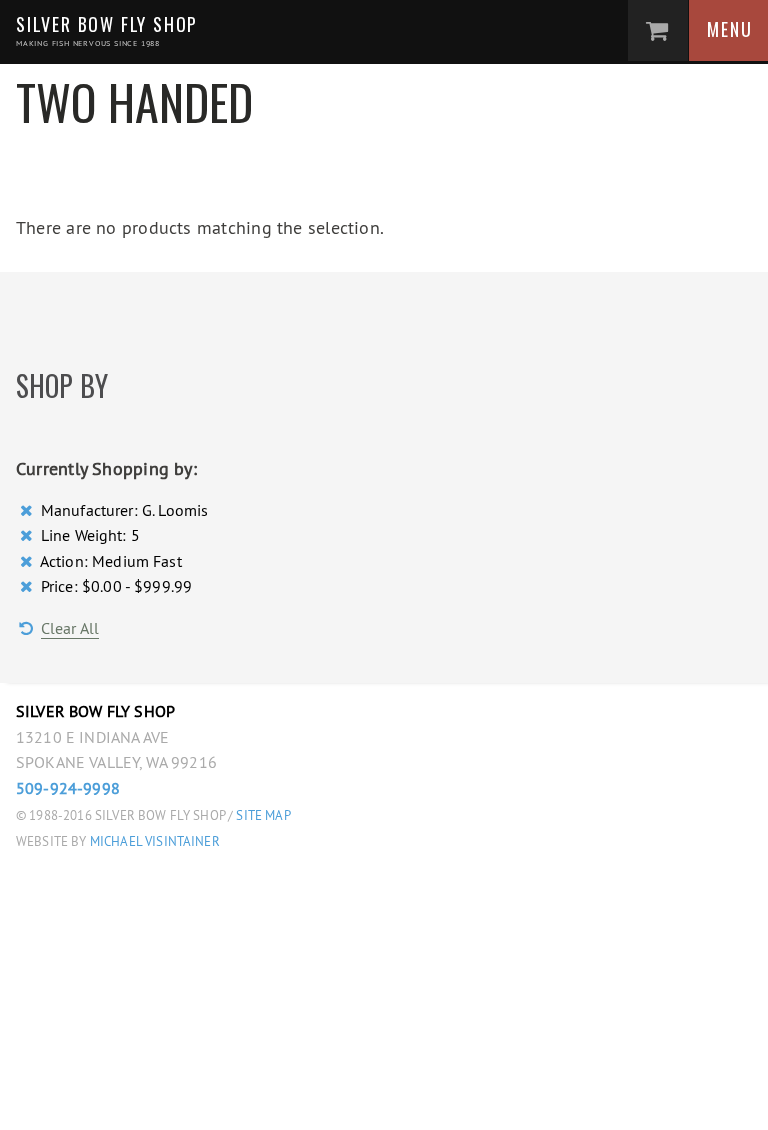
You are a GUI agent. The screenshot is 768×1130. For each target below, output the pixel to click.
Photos (266, 883)
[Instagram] (280, 1100)
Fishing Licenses (312, 970)
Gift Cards (283, 1013)
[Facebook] (190, 1100)
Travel (262, 709)
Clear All (70, 628)
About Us (274, 753)
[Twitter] (235, 1100)
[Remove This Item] (28, 510)
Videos (262, 840)
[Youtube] (326, 1100)
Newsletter (288, 926)
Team (254, 796)
